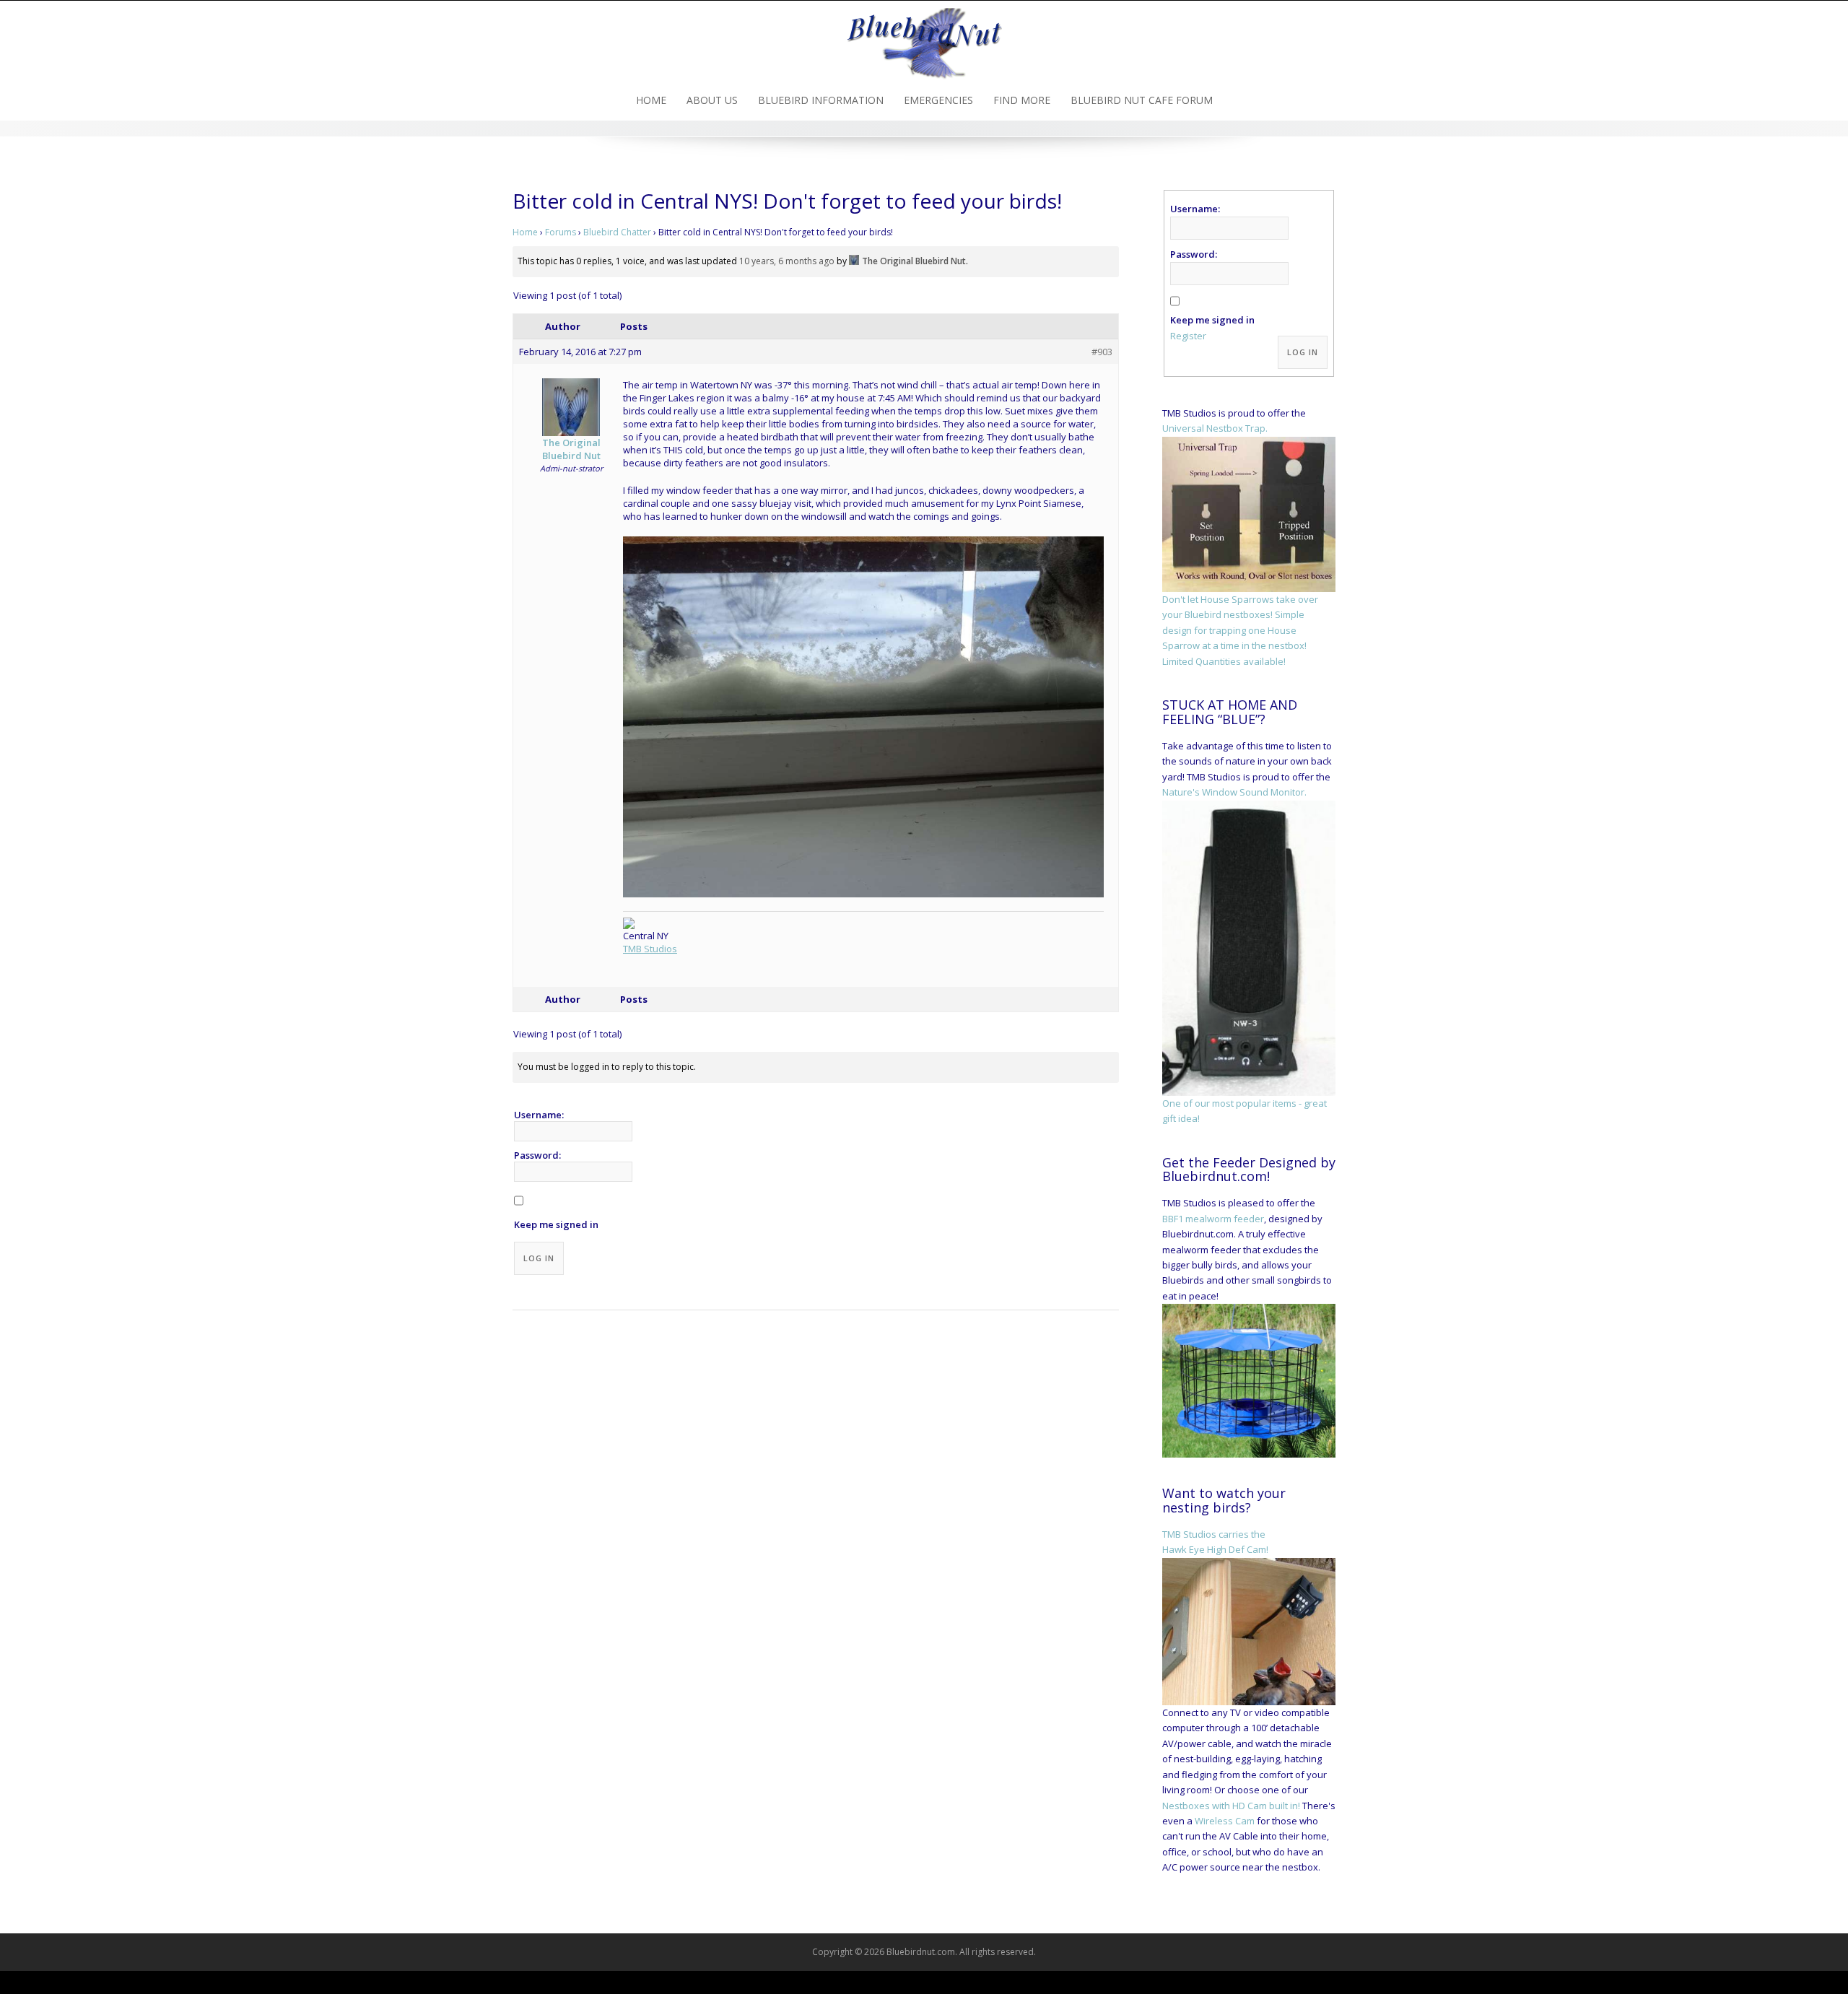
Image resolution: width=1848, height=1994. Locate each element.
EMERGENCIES (938, 100)
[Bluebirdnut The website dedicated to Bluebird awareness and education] (924, 39)
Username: (539, 1115)
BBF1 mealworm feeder (1213, 1219)
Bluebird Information (821, 100)
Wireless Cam (1225, 1821)
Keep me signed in (556, 1224)
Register (1188, 336)
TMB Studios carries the (1214, 1534)
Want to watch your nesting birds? (1224, 1500)
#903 (1102, 352)
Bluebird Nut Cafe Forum (1142, 100)
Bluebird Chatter (617, 232)
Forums (561, 232)
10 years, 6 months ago (787, 261)
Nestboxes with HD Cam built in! (1231, 1806)
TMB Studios (650, 949)
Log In (539, 1258)
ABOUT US (712, 100)
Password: (537, 1155)
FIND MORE (1022, 100)
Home (651, 100)
